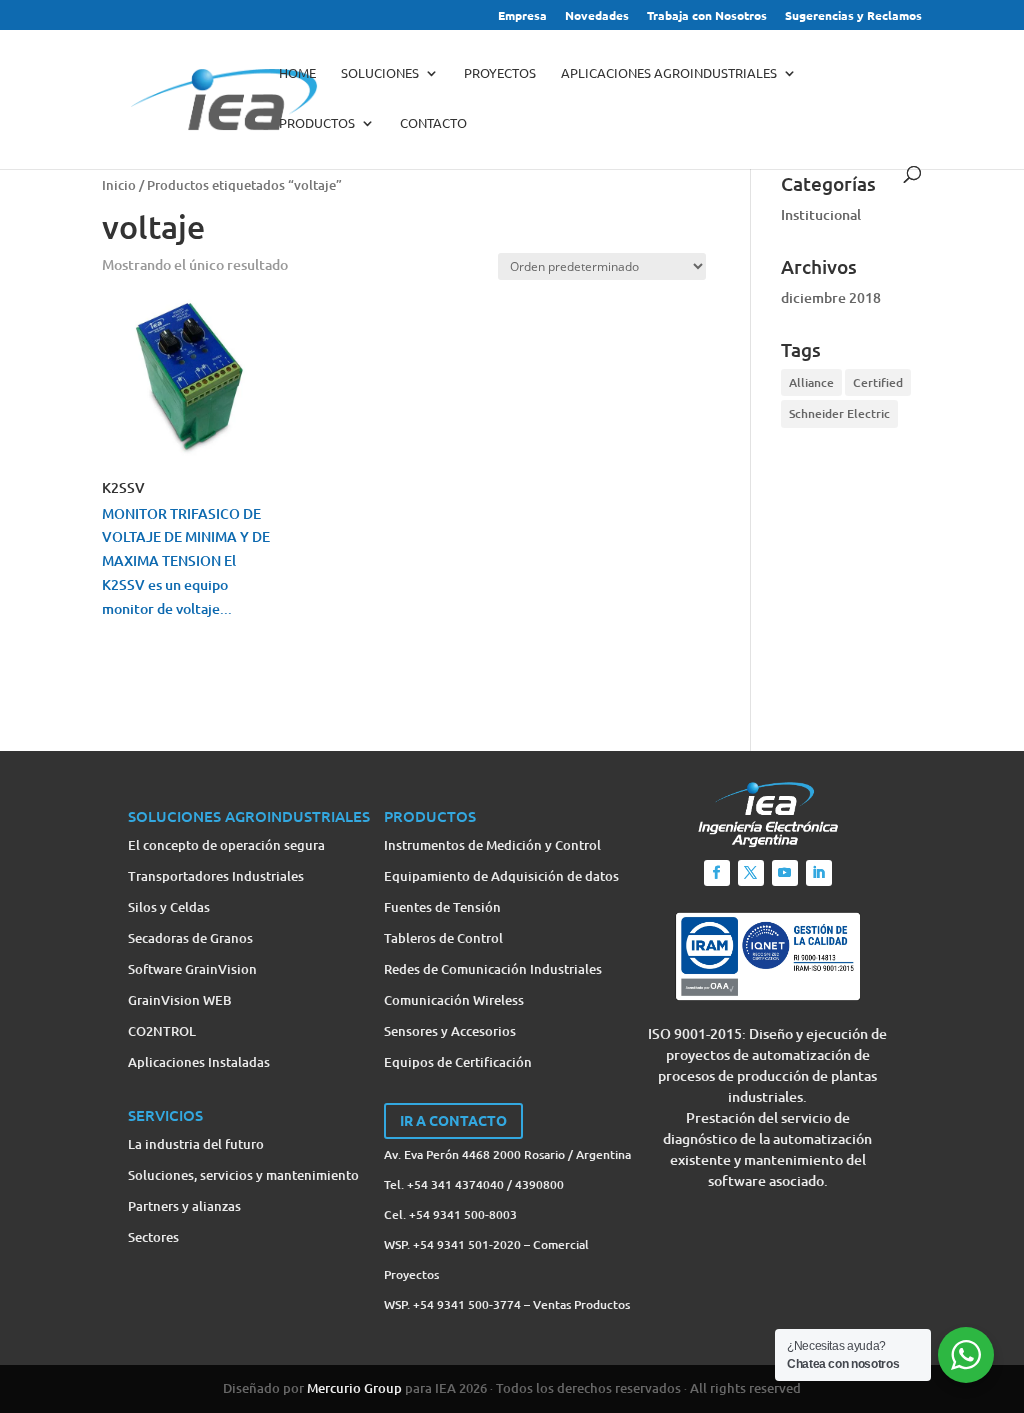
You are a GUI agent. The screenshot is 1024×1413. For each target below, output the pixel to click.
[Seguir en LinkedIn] (819, 873)
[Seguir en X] (751, 873)
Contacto (433, 123)
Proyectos (500, 73)
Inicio (119, 185)
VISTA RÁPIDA (155, 650)
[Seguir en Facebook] (717, 873)
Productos (317, 123)
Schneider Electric (839, 413)
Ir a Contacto (453, 1120)
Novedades (597, 16)
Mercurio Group (354, 1388)
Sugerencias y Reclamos (853, 16)
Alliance (811, 382)
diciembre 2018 (831, 297)
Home (297, 73)
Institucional (821, 214)
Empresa (522, 16)
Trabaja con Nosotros (707, 16)
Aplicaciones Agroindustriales (669, 73)
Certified (878, 382)
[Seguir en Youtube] (785, 873)
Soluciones (380, 73)
